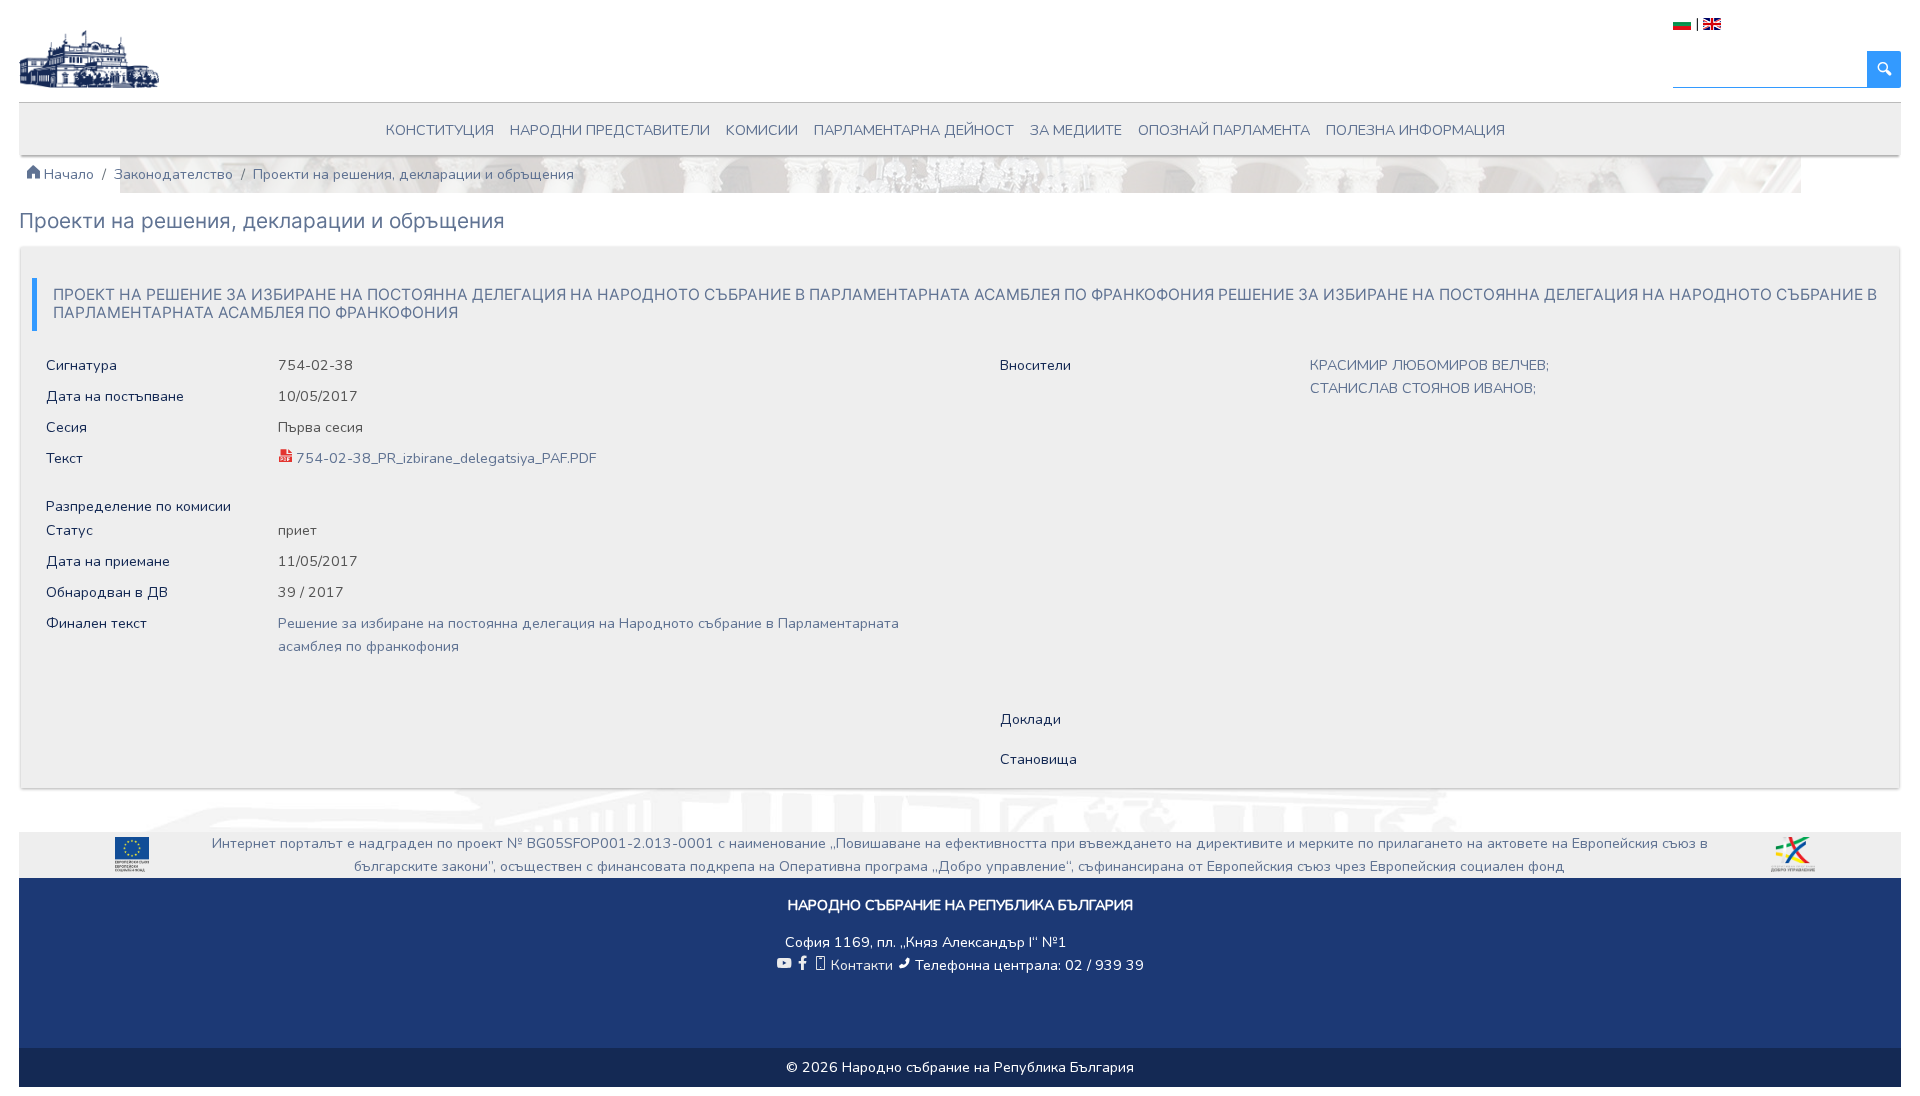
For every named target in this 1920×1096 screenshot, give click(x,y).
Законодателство (173, 174)
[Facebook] (802, 965)
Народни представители (610, 130)
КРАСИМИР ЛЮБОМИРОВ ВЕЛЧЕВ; (1429, 365)
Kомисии (762, 130)
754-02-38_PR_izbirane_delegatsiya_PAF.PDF (446, 458)
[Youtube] (784, 965)
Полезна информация (1415, 130)
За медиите (1076, 130)
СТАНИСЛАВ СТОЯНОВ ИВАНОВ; (1423, 388)
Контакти (862, 965)
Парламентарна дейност (914, 130)
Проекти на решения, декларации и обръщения (413, 174)
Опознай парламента (1224, 130)
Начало (67, 174)
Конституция (440, 130)
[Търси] (1884, 69)
